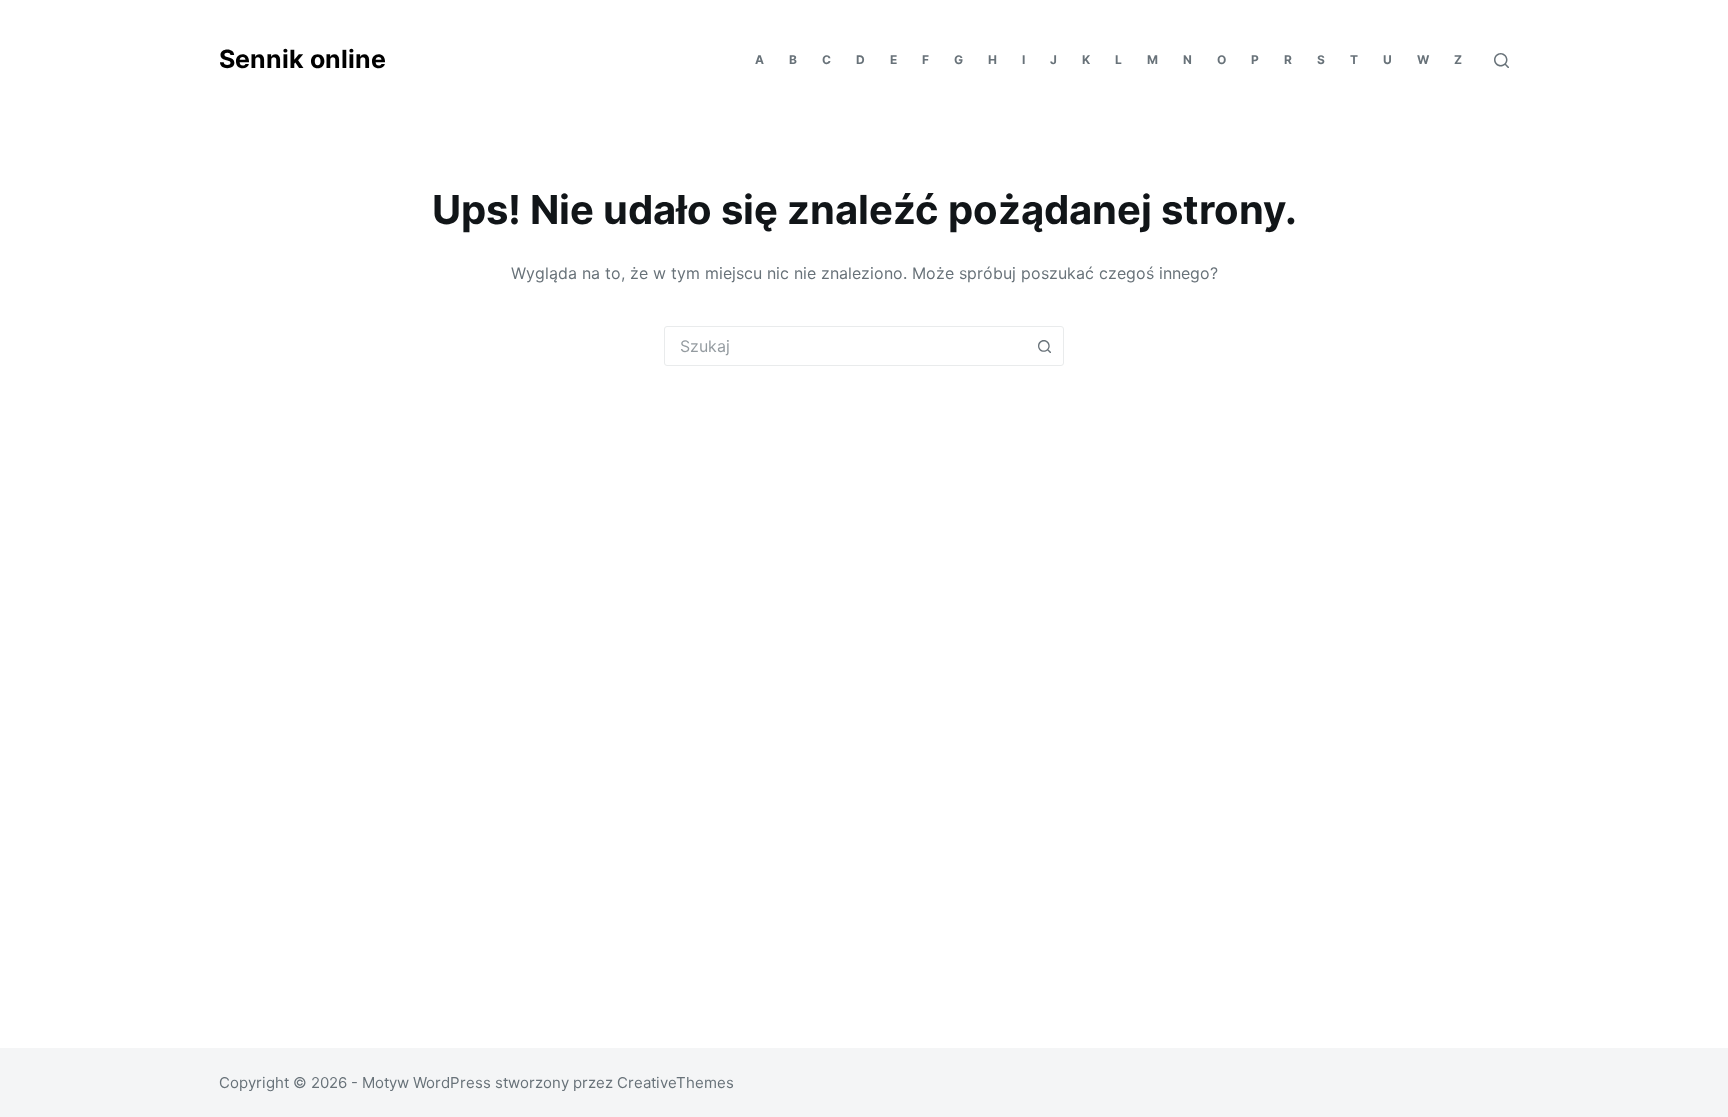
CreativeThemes (675, 1082)
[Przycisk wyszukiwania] (1044, 346)
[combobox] (845, 346)
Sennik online (302, 59)
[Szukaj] (1501, 60)
